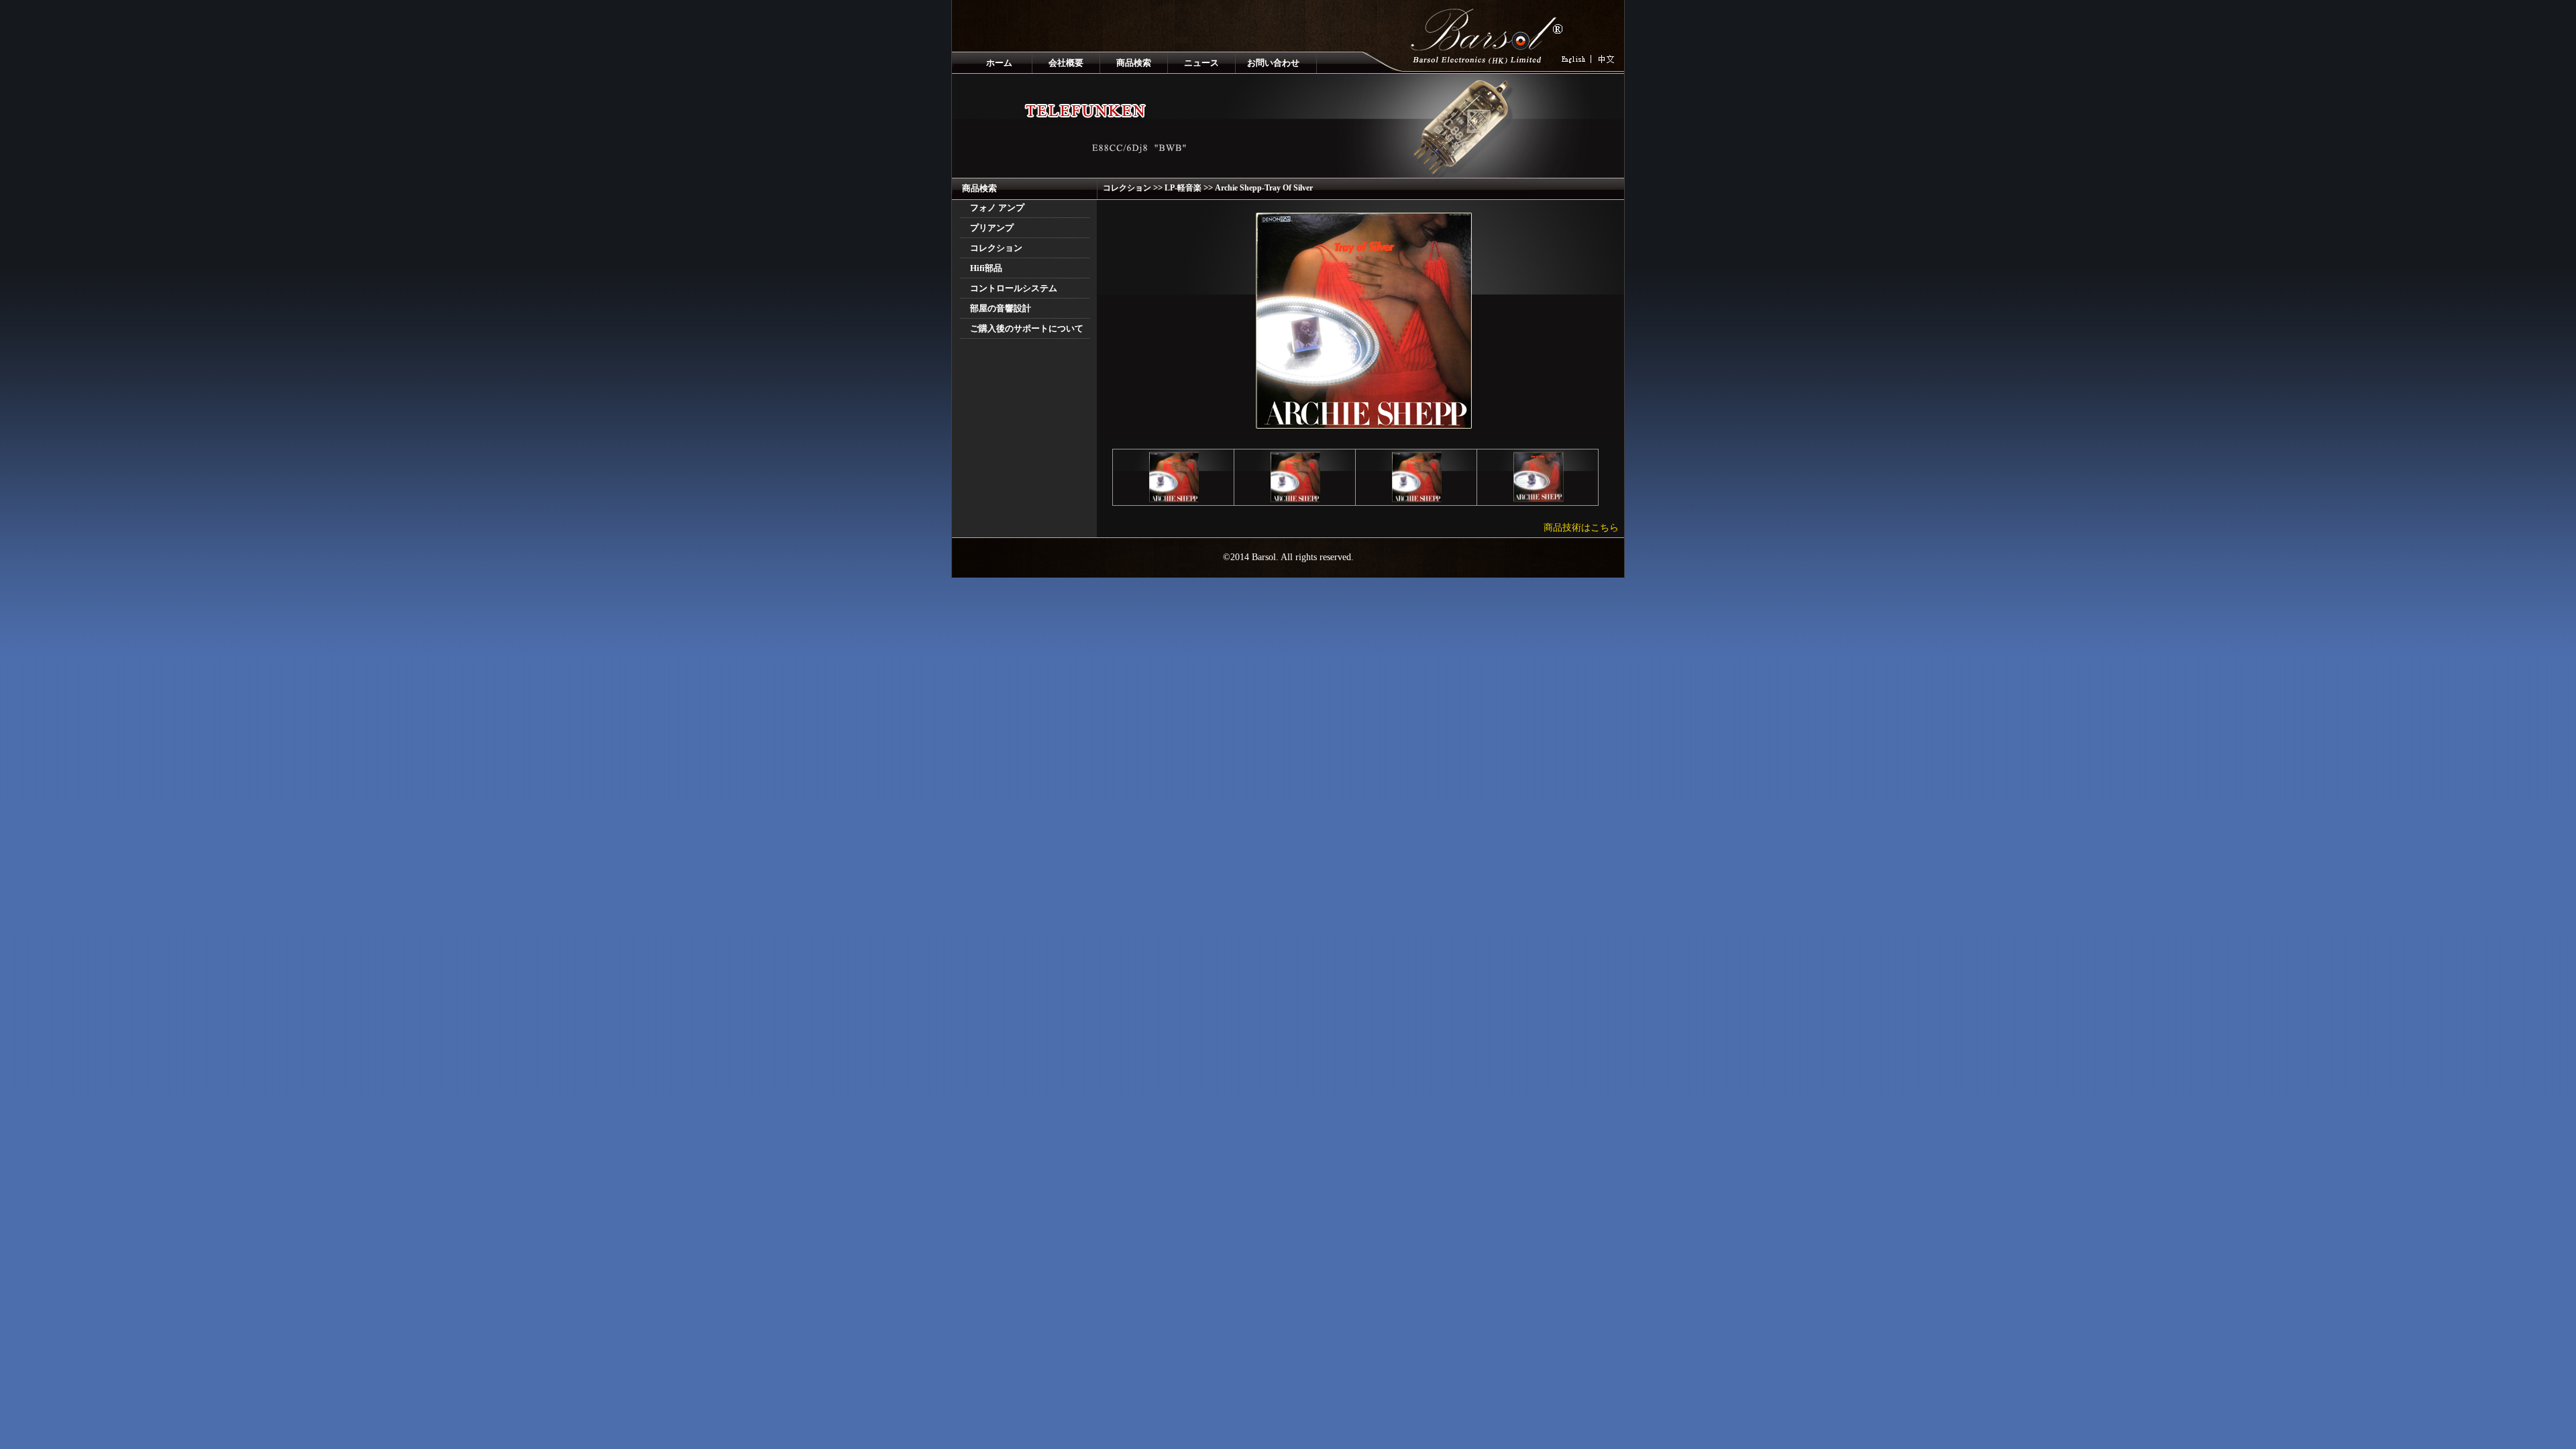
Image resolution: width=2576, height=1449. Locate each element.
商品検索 (1134, 63)
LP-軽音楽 (1183, 188)
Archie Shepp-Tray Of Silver (1264, 188)
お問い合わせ (1273, 63)
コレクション (1127, 188)
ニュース (1201, 63)
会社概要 (1066, 63)
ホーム (999, 63)
